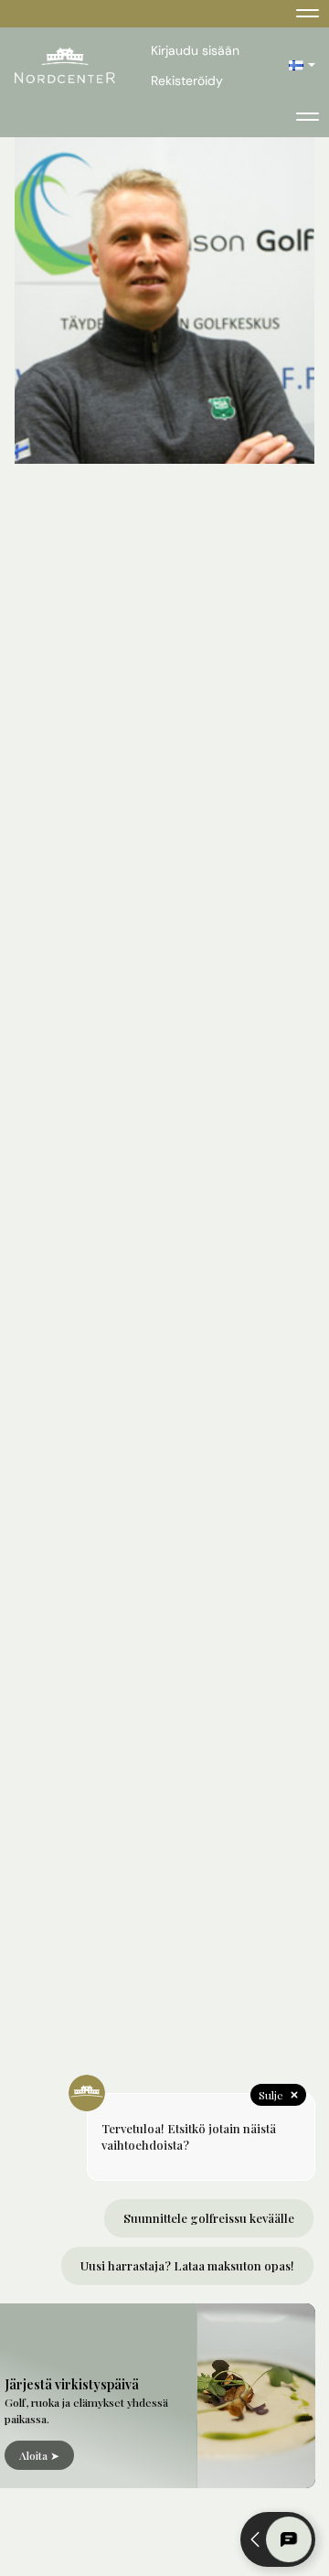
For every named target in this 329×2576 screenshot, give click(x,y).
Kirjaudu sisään (195, 50)
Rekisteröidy (187, 80)
